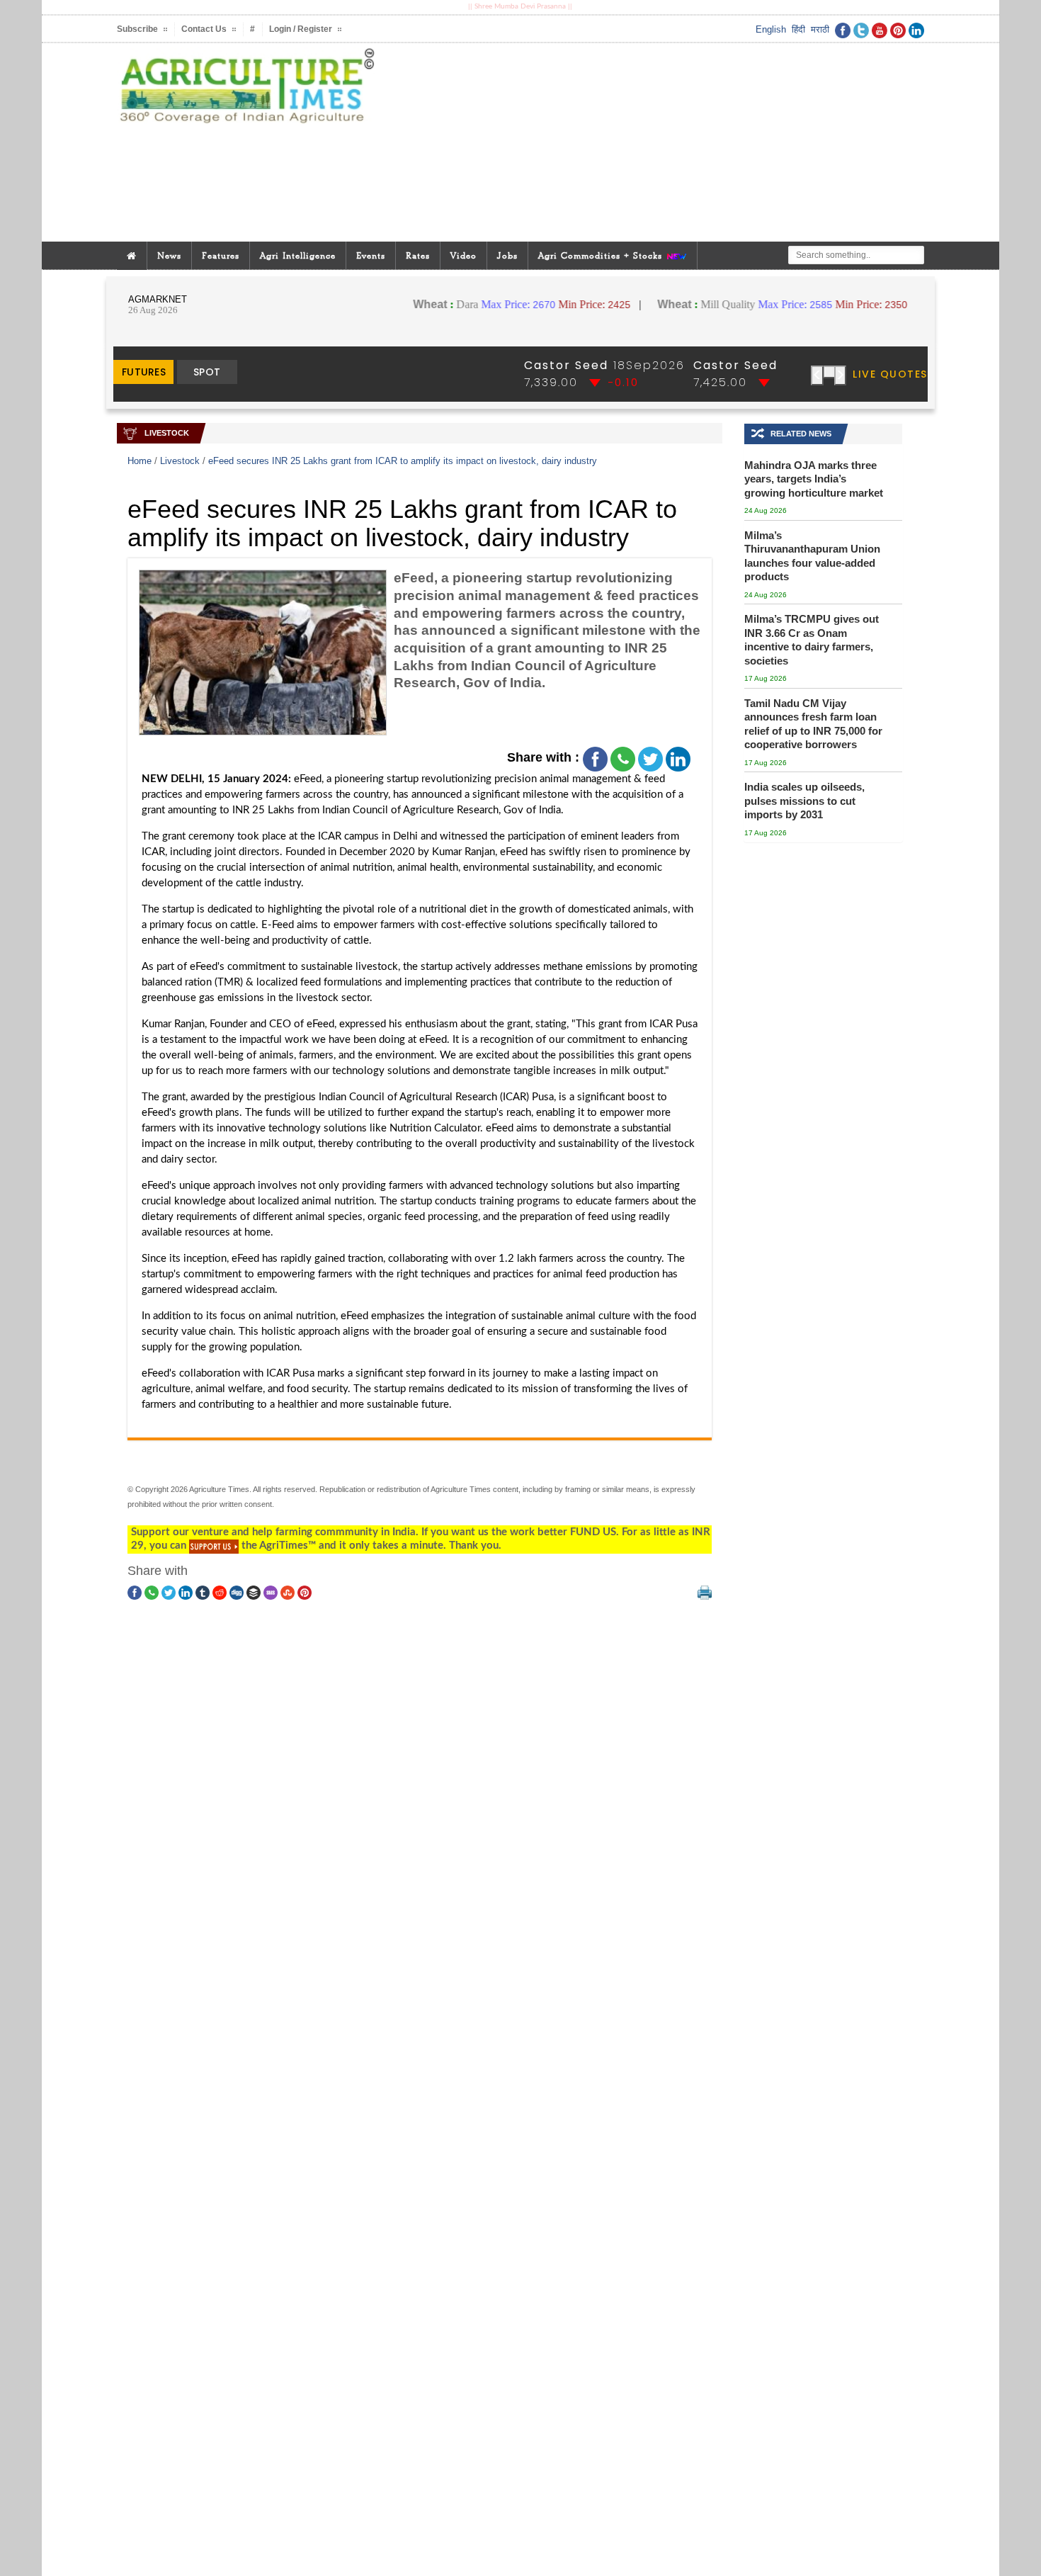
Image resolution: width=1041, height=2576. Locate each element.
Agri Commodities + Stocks (602, 255)
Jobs (507, 255)
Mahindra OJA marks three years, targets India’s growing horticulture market (814, 479)
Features (221, 255)
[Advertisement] (658, 142)
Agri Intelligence (298, 255)
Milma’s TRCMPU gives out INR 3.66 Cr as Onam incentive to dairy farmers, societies (812, 640)
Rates (418, 255)
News (169, 255)
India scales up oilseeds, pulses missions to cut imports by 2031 (804, 801)
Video (463, 255)
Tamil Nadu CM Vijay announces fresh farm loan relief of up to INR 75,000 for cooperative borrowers (813, 724)
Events (371, 255)
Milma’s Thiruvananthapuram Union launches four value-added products (812, 556)
